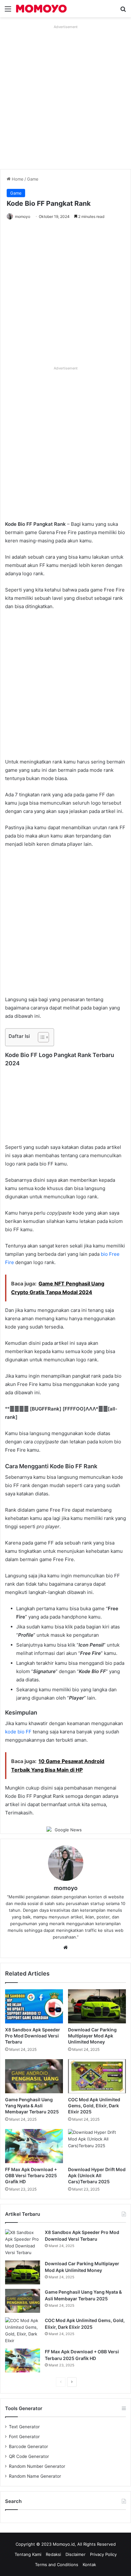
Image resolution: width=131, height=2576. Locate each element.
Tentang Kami (28, 2554)
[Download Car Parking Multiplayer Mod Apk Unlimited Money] (97, 2006)
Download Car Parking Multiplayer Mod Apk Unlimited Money (92, 2036)
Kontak (89, 2565)
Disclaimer (76, 2554)
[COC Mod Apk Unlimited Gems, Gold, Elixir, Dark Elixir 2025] (97, 2076)
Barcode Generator (28, 2446)
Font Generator (24, 2437)
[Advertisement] (65, 97)
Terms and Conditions (57, 2565)
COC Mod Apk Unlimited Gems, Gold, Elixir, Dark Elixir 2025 (94, 2106)
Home (17, 179)
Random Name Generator (35, 2476)
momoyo (23, 216)
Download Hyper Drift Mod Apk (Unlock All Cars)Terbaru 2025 (97, 2175)
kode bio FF (18, 1732)
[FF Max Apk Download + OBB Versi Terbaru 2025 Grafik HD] (34, 2146)
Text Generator (24, 2427)
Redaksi (53, 2554)
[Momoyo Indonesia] (41, 9)
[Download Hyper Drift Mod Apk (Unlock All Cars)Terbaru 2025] (97, 2146)
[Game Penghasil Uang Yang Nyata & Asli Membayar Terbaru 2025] (34, 2076)
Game (33, 179)
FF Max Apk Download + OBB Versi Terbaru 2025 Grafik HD (31, 2175)
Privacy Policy (103, 2554)
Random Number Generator (37, 2466)
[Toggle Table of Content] (40, 1037)
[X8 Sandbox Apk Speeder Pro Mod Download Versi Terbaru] (34, 2006)
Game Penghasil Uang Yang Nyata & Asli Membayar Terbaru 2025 (32, 2106)
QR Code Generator (29, 2456)
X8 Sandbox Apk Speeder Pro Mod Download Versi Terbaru (33, 2036)
